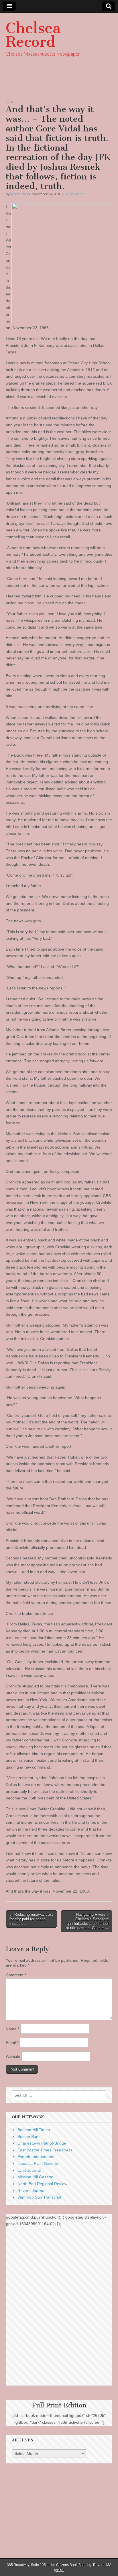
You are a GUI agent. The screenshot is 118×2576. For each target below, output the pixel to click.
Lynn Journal (29, 2170)
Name (12, 2029)
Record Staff (19, 194)
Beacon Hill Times (34, 2130)
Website (13, 2056)
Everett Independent (36, 2157)
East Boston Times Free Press (45, 2150)
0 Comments (74, 194)
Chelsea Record (33, 35)
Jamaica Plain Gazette (38, 2163)
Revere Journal (31, 2191)
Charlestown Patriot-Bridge (42, 2143)
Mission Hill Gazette (35, 2177)
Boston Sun (28, 2137)
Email (12, 2043)
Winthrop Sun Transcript (39, 2197)
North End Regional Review (42, 2184)
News (10, 102)
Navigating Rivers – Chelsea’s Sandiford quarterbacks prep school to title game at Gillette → (87, 1921)
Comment (16, 1975)
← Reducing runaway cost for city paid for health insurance (31, 1919)
